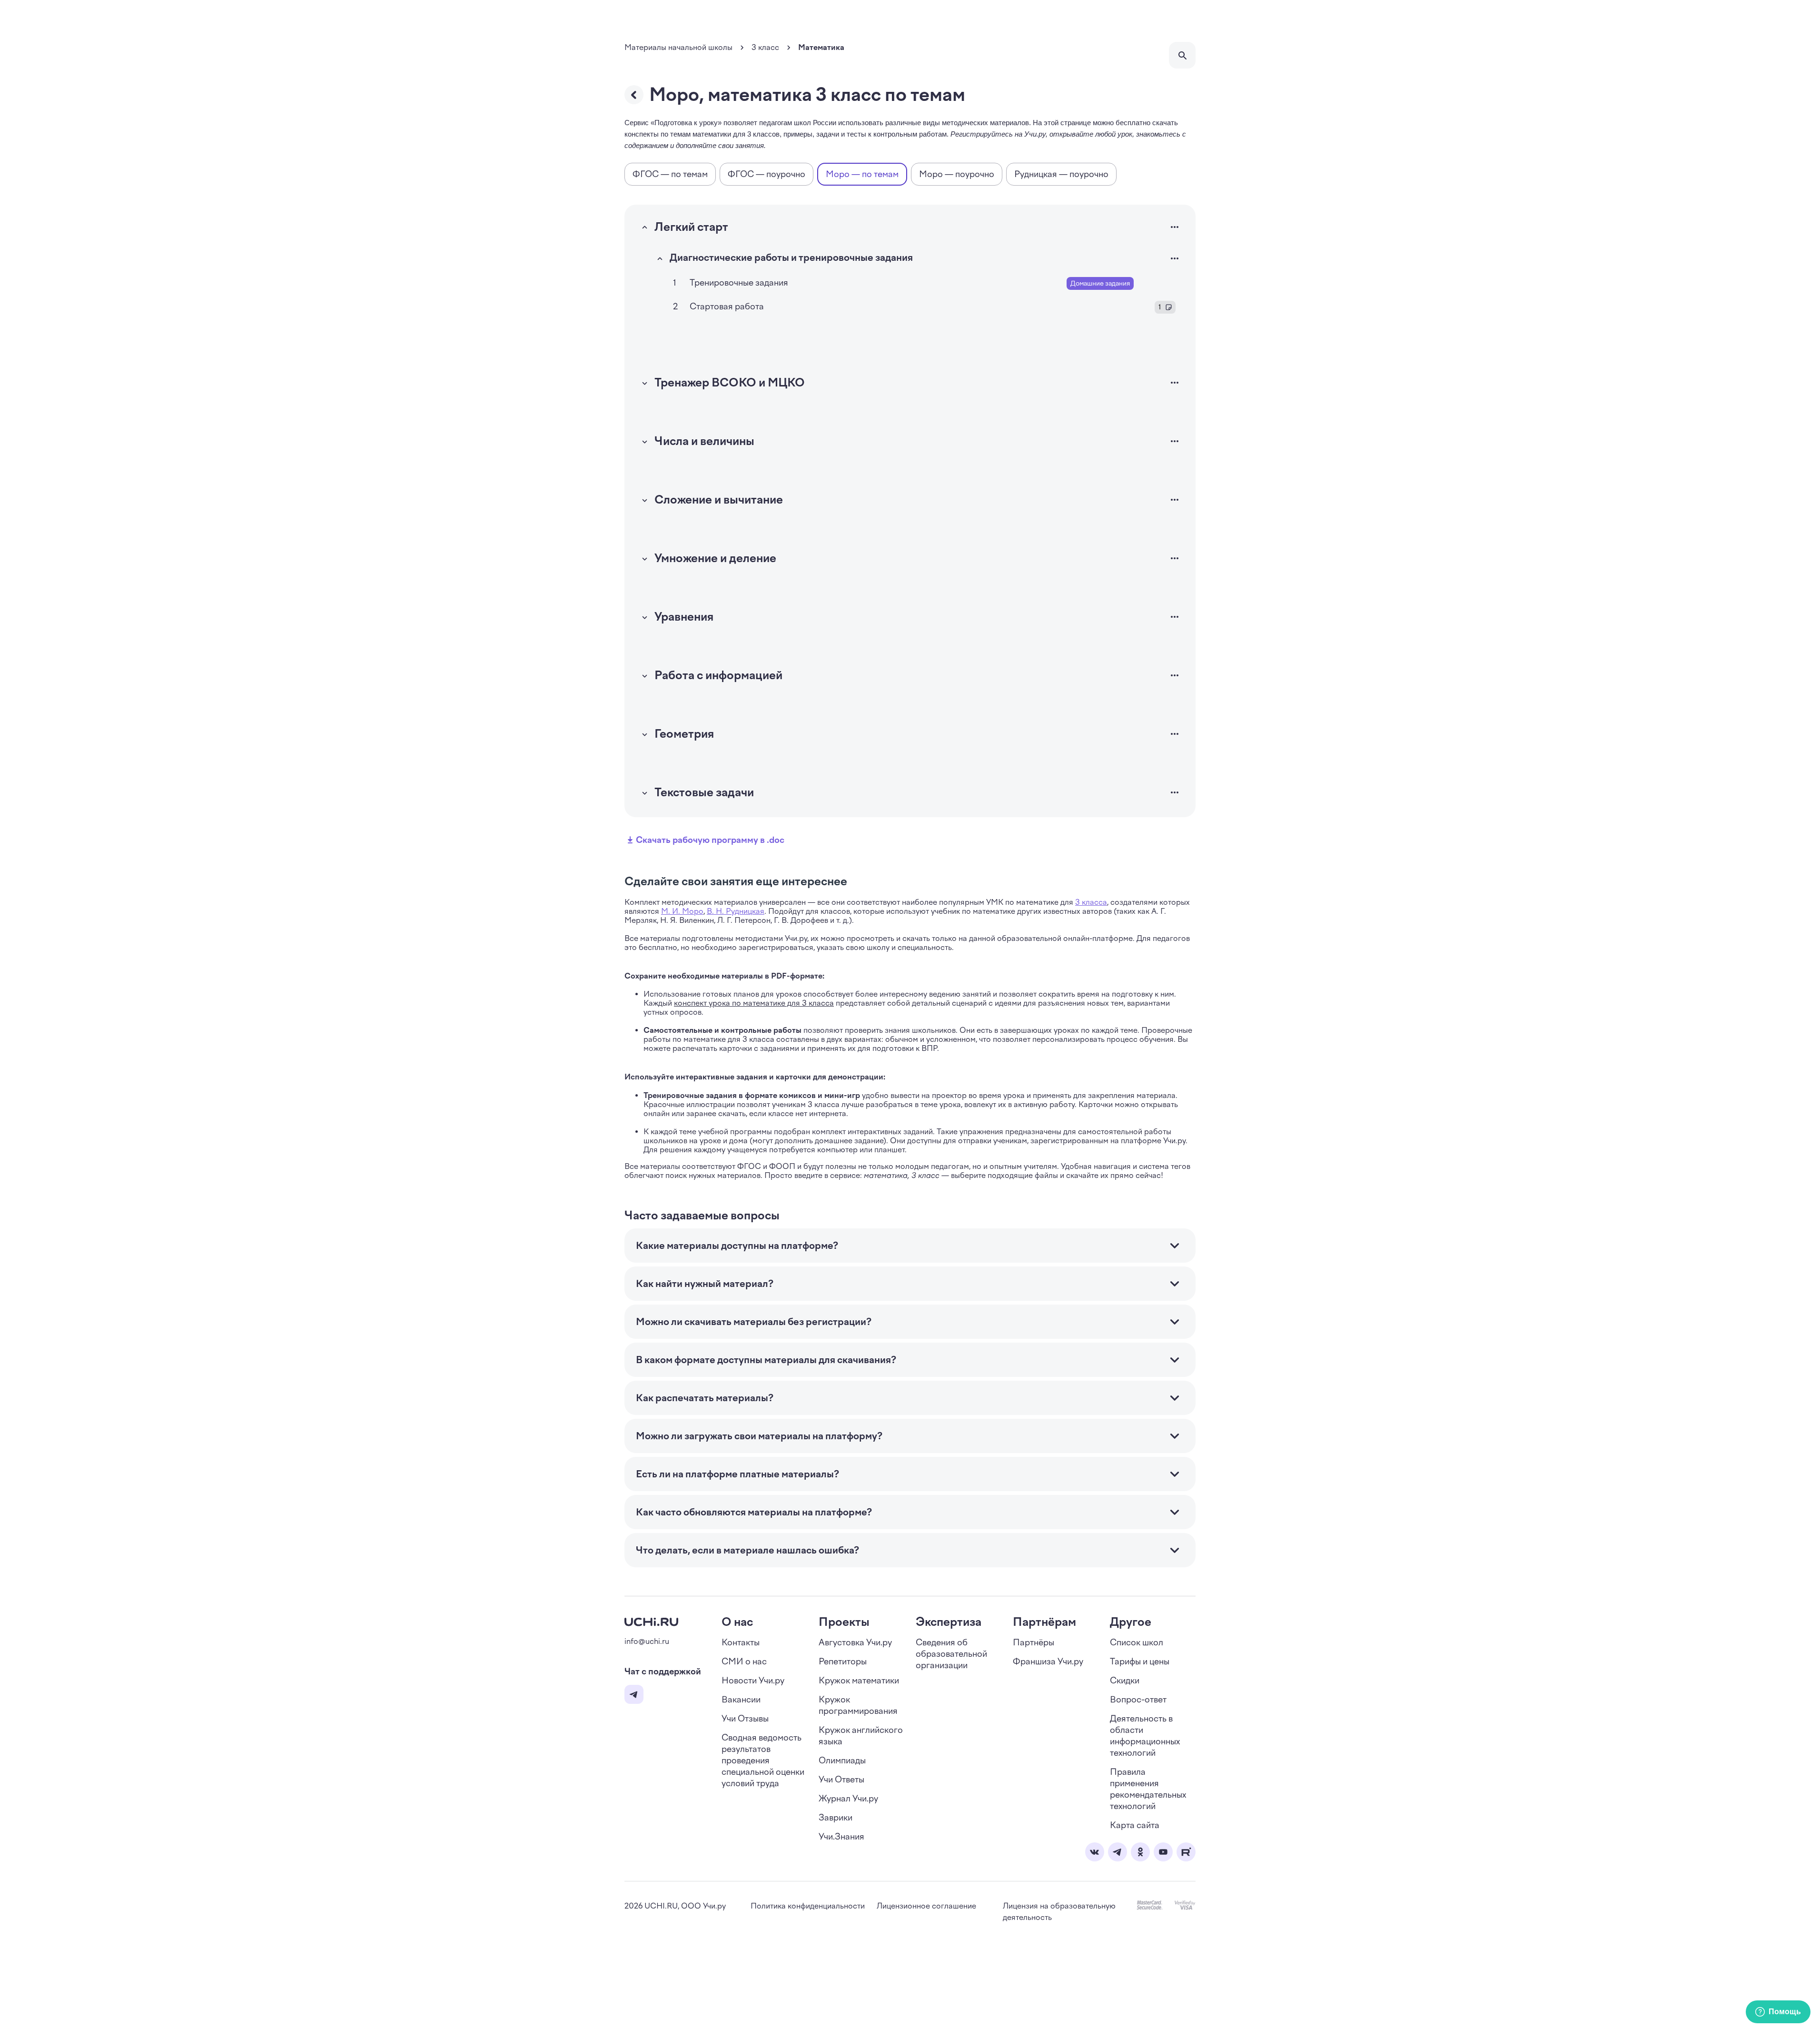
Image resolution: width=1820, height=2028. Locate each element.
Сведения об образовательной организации (951, 1654)
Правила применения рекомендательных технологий (1148, 1789)
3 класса (1091, 902)
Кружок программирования (858, 1705)
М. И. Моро (682, 911)
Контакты (741, 1642)
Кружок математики (859, 1681)
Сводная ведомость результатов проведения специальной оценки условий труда (763, 1761)
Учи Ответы (841, 1780)
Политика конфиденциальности (808, 1906)
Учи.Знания (841, 1837)
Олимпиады (842, 1761)
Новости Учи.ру (753, 1681)
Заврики (836, 1818)
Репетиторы (843, 1662)
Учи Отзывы (745, 1719)
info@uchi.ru (647, 1641)
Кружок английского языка (861, 1736)
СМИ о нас (744, 1662)
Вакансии (741, 1700)
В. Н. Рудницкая (736, 911)
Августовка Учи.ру (855, 1642)
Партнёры (1034, 1642)
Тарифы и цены (1140, 1662)
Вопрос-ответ (1138, 1700)
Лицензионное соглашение (926, 1906)
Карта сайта (1135, 1825)
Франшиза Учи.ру (1048, 1662)
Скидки (1125, 1681)
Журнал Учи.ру (848, 1799)
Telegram (634, 1694)
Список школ (1137, 1642)
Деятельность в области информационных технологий (1145, 1736)
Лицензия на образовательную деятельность (1059, 1912)
